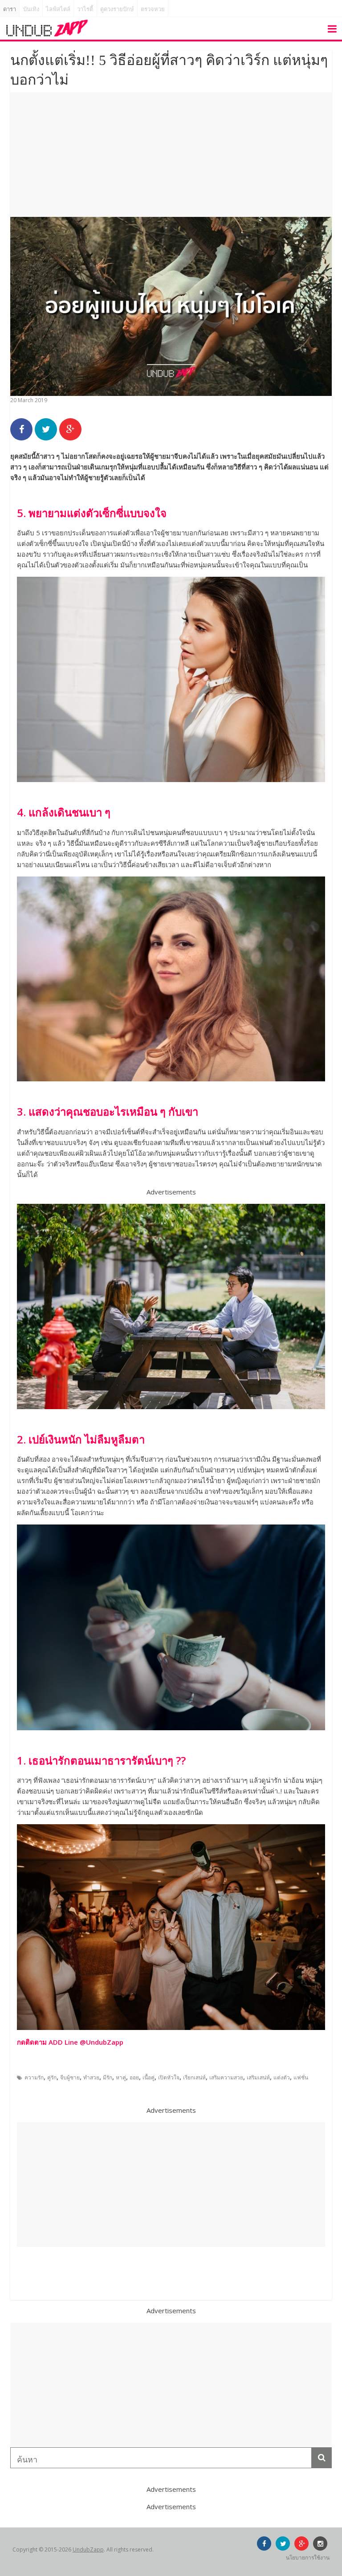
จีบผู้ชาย (70, 2077)
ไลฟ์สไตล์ (58, 9)
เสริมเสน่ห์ (258, 2077)
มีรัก (108, 2077)
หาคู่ (121, 2077)
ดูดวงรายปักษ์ (117, 9)
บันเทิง (31, 9)
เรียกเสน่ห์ (194, 2077)
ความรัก (34, 2077)
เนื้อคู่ (149, 2077)
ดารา (10, 9)
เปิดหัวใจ (169, 2077)
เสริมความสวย (226, 2077)
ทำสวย (91, 2077)
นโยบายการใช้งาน (308, 2558)
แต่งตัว (282, 2077)
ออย (134, 2077)
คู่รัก (52, 2077)
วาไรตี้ (85, 9)
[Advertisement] (171, 155)
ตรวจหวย (153, 9)
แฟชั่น (301, 2077)
